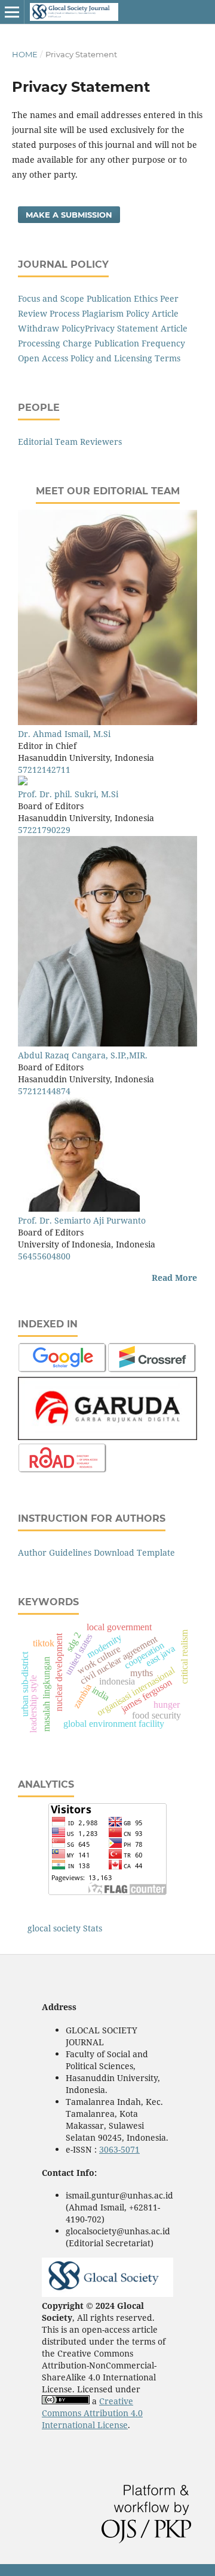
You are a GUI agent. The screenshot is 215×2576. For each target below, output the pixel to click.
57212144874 (44, 1091)
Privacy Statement (123, 328)
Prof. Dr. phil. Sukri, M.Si (68, 794)
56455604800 (44, 1256)
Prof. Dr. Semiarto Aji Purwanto (82, 1220)
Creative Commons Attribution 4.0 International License (92, 2413)
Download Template (134, 1552)
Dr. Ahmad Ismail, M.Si (64, 734)
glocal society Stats (65, 1928)
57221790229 (44, 830)
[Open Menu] (12, 12)
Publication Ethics (122, 298)
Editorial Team (48, 442)
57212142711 (44, 770)
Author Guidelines (55, 1552)
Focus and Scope (51, 298)
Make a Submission (69, 215)
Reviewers (101, 442)
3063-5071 (119, 2149)
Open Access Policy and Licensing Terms (99, 358)
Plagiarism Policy (116, 313)
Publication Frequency (140, 343)
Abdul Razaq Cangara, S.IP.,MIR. (83, 1055)
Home (25, 54)
